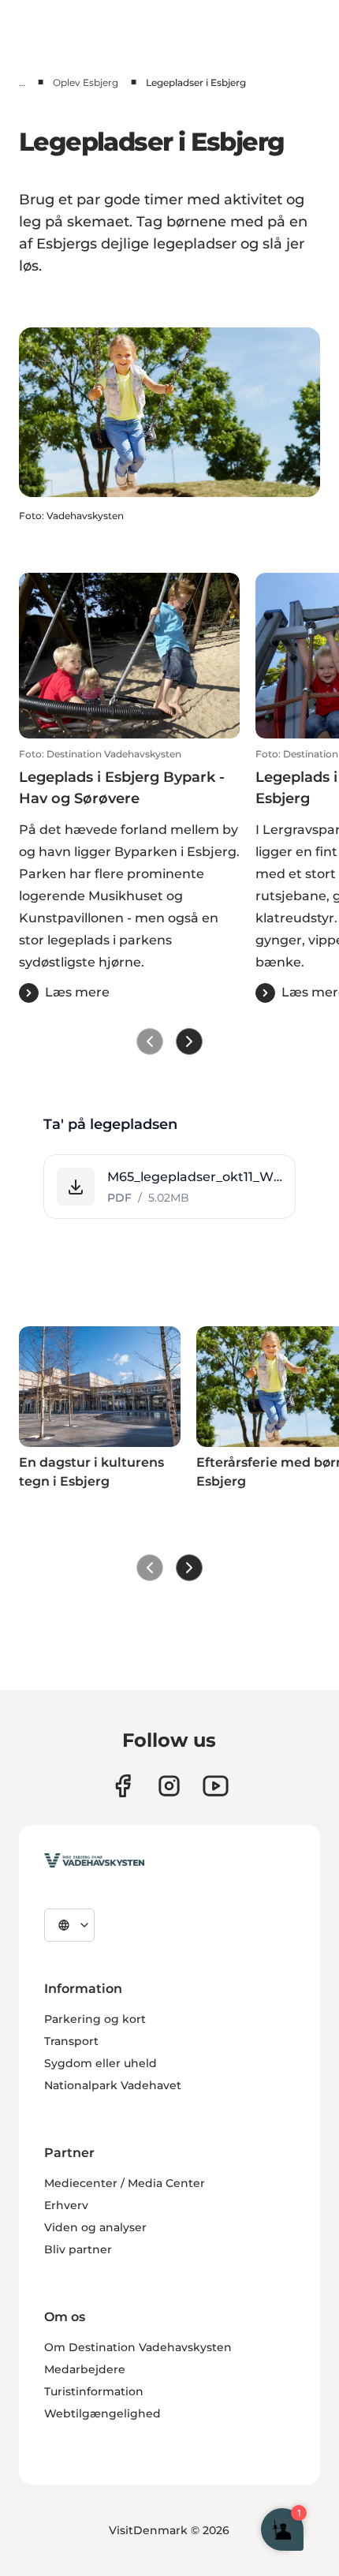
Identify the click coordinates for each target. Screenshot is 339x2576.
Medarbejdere (85, 2369)
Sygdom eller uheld (101, 2063)
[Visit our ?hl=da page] (169, 1786)
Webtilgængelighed (102, 2413)
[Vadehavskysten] (94, 1860)
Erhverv (66, 2205)
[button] (129, 875)
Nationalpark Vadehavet (113, 2085)
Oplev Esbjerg (86, 82)
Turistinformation (94, 2391)
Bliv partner (78, 2249)
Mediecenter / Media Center (125, 2183)
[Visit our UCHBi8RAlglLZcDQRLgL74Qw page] (216, 1786)
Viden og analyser (95, 2227)
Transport (71, 2041)
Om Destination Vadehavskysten (138, 2347)
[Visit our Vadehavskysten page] (123, 1786)
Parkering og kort (95, 2019)
